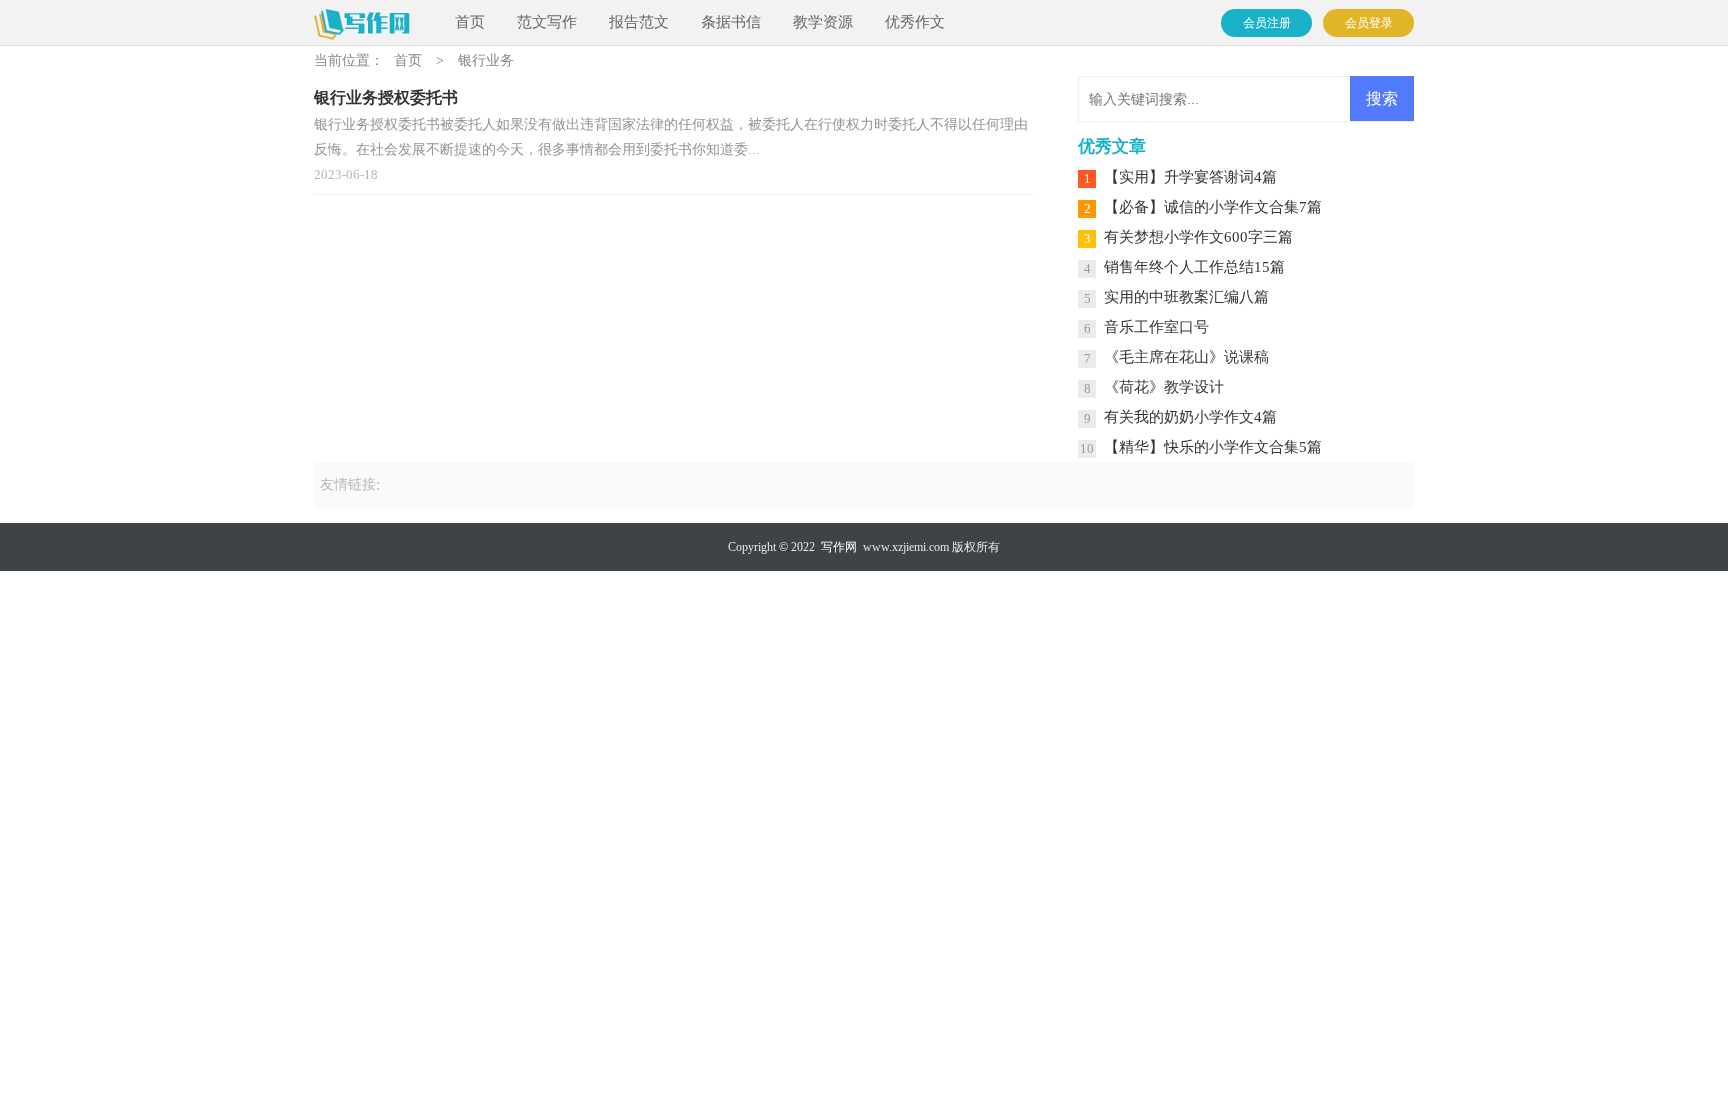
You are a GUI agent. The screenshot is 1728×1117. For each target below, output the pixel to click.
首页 (470, 22)
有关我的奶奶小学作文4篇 (1190, 417)
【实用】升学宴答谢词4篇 (1190, 177)
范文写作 (547, 22)
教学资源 (823, 22)
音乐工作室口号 (1156, 327)
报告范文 (639, 22)
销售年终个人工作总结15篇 (1194, 267)
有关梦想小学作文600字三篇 (1198, 237)
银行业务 (486, 60)
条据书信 (731, 22)
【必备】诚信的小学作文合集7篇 (1213, 207)
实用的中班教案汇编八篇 (1186, 297)
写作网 (839, 547)
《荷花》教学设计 (1164, 387)
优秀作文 (915, 22)
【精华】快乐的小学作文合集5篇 (1213, 447)
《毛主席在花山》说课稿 (1186, 357)
